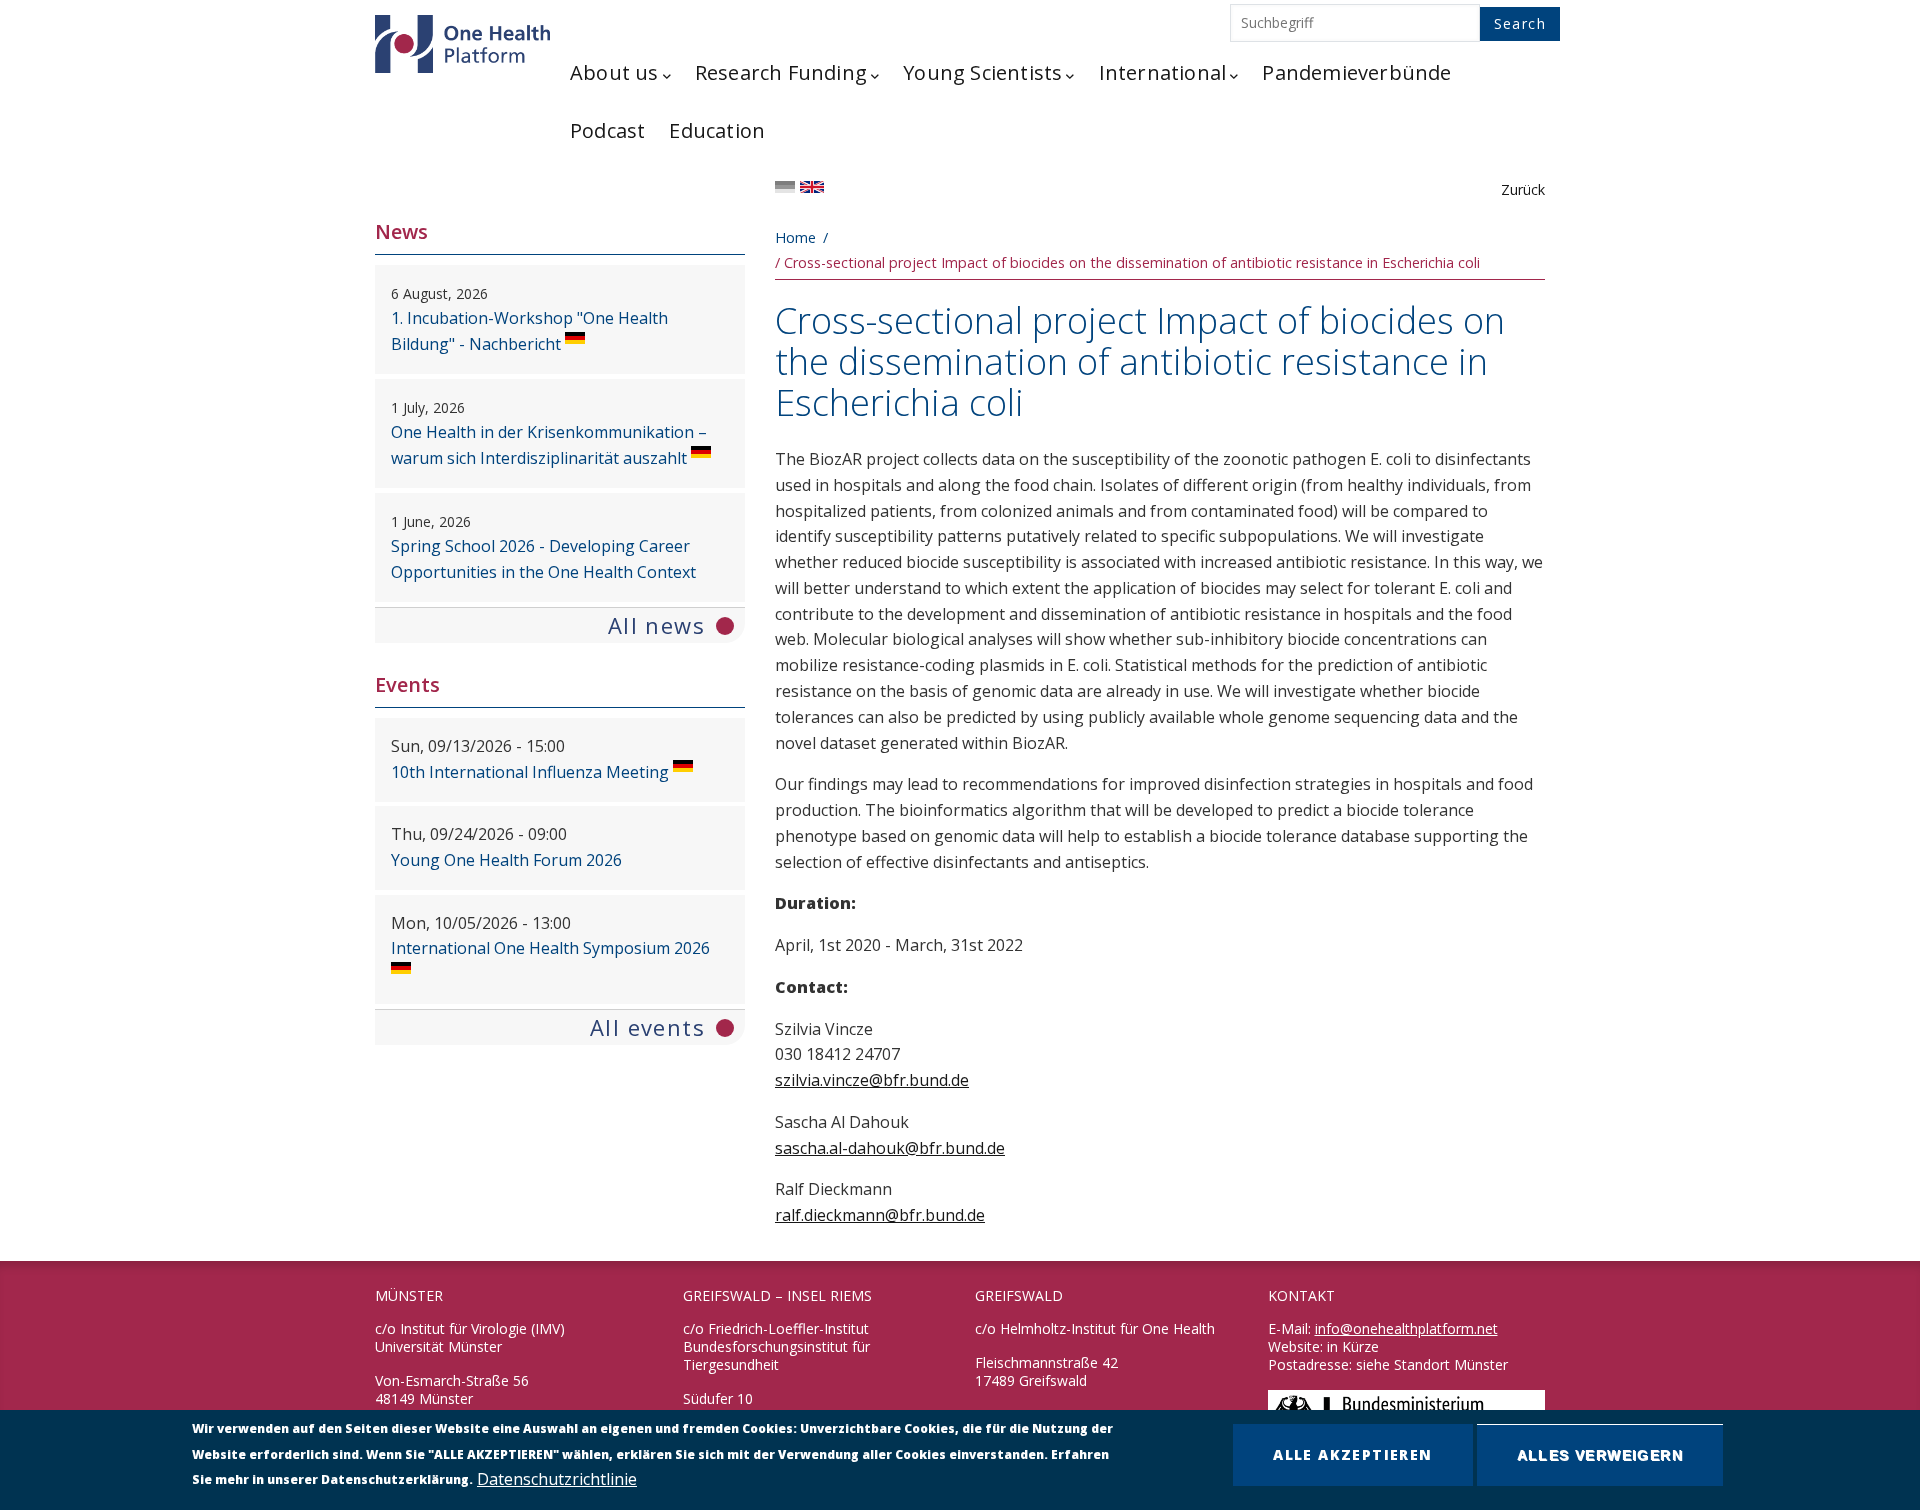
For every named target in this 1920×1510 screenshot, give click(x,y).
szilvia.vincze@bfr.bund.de (872, 1080)
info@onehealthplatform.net (1406, 1328)
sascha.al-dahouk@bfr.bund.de (890, 1148)
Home (795, 237)
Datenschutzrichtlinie (557, 1479)
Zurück (1523, 189)
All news (656, 625)
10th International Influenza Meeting (530, 772)
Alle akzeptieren (1352, 1454)
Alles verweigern (1600, 1455)
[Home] (460, 39)
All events (647, 1027)
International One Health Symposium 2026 (550, 948)
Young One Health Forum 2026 (506, 860)
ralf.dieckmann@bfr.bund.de (880, 1215)
